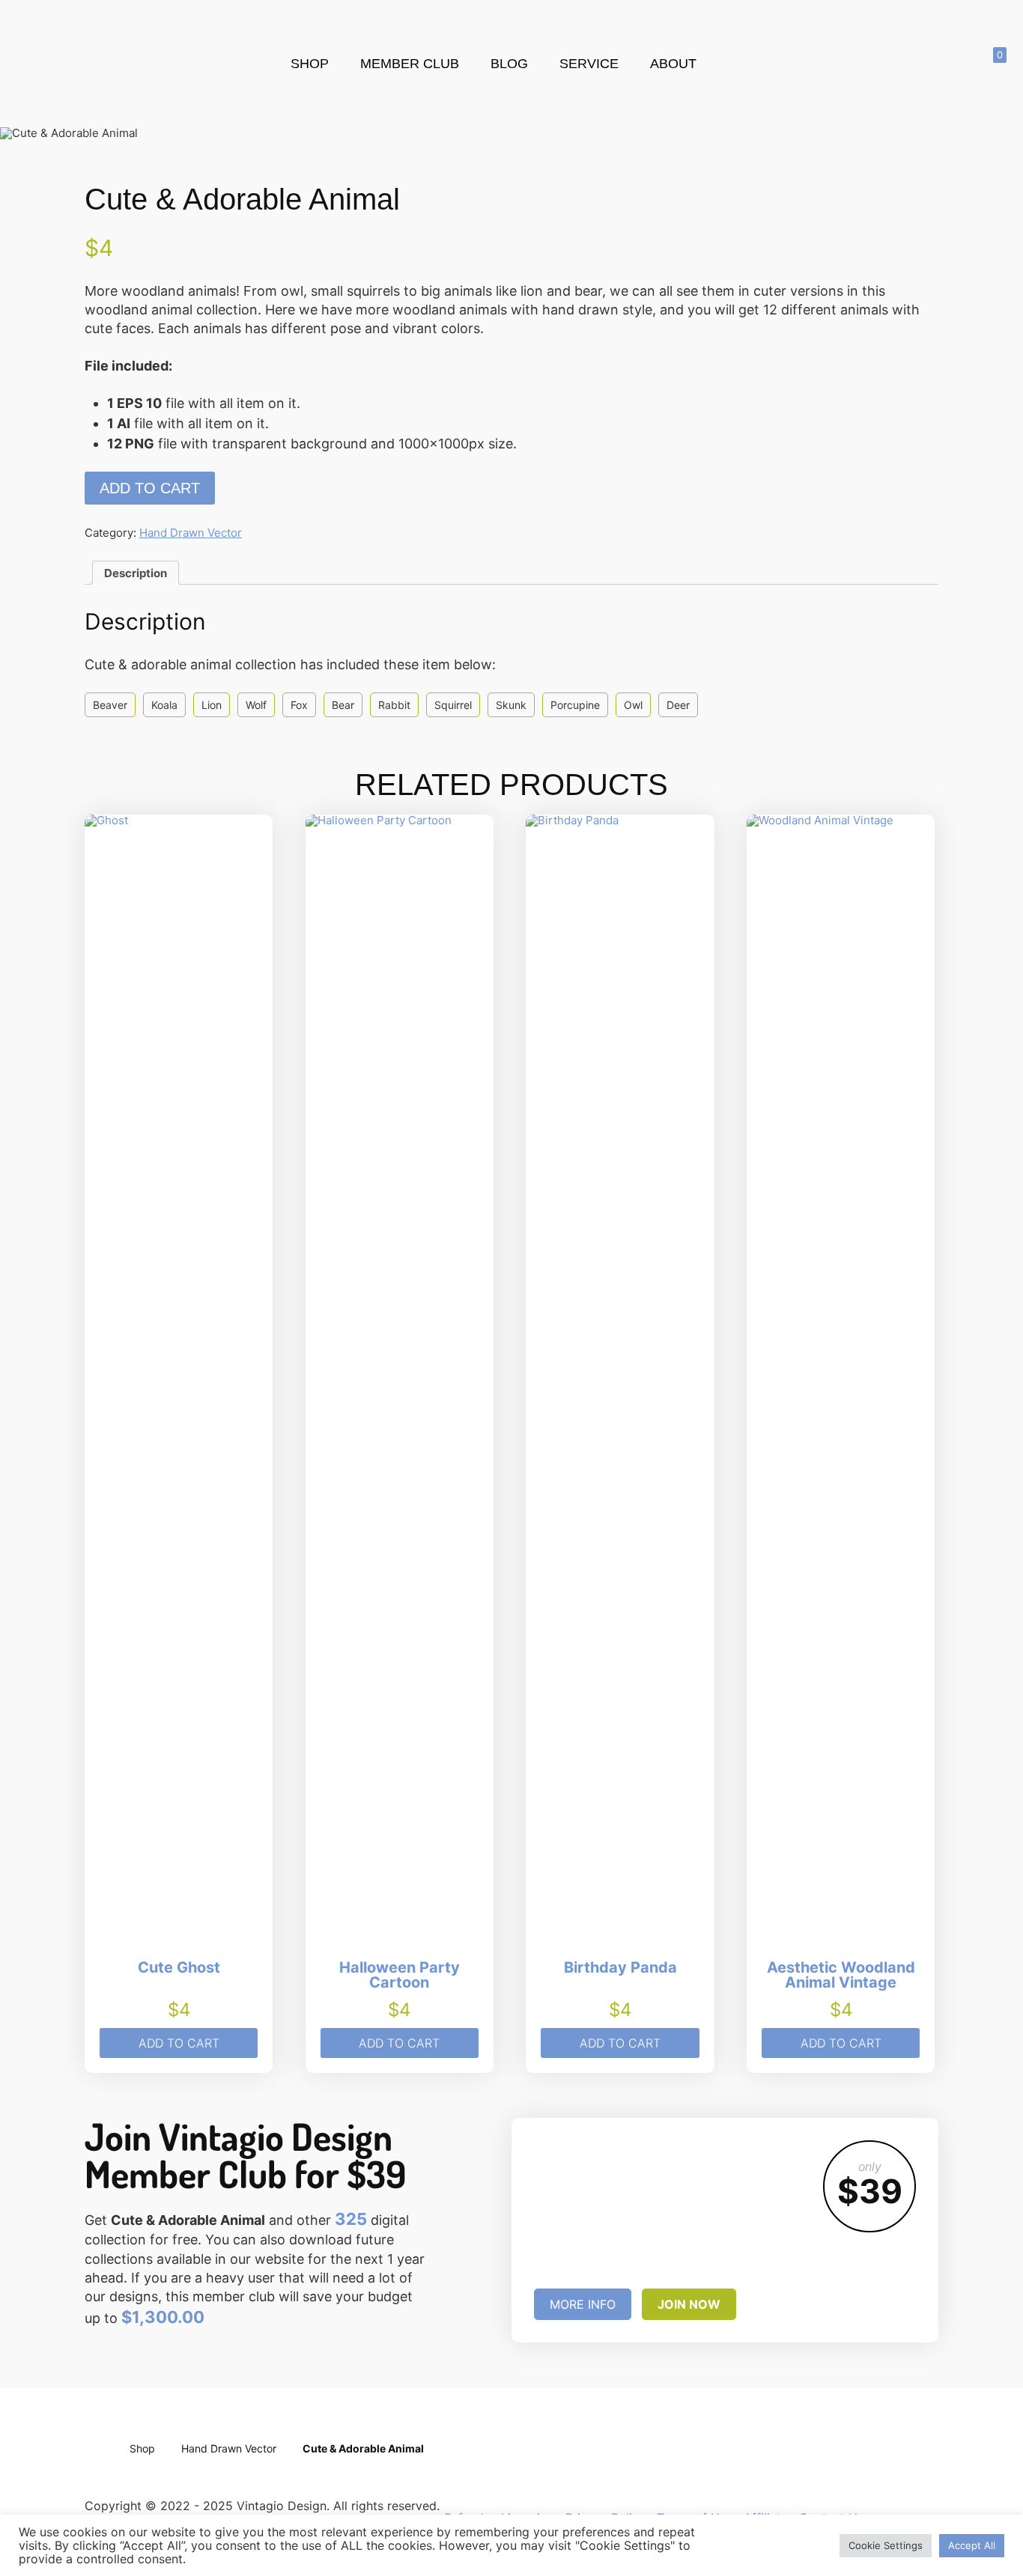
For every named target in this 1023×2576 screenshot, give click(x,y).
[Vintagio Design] (100, 2470)
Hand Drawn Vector (191, 533)
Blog (509, 64)
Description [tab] (136, 573)
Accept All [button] (972, 2545)
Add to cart (150, 488)
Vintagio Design (145, 58)
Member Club (410, 64)
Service (589, 64)
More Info (583, 2304)
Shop (310, 64)
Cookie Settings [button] (886, 2545)
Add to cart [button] (179, 2043)
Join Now (689, 2304)
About (673, 64)
